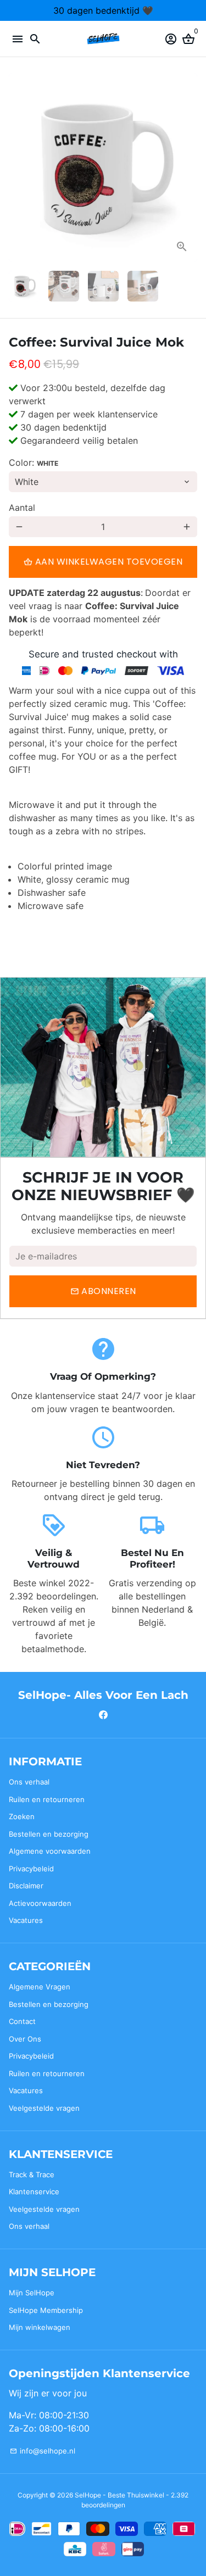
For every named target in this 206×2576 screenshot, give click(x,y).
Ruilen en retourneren (47, 1799)
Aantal (22, 508)
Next (187, 168)
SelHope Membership (46, 2310)
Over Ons (25, 2039)
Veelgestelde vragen (44, 2108)
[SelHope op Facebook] (103, 1715)
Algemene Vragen (40, 1987)
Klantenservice (34, 2192)
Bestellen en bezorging (49, 1834)
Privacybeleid (31, 1869)
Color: (34, 462)
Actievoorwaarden (40, 1903)
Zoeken (22, 1816)
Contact (22, 2021)
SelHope (88, 2495)
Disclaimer (26, 1886)
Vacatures (26, 1920)
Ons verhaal (29, 1782)
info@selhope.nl (43, 2451)
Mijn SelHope (32, 2293)
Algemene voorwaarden (50, 1851)
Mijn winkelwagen (40, 2327)
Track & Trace (32, 2174)
